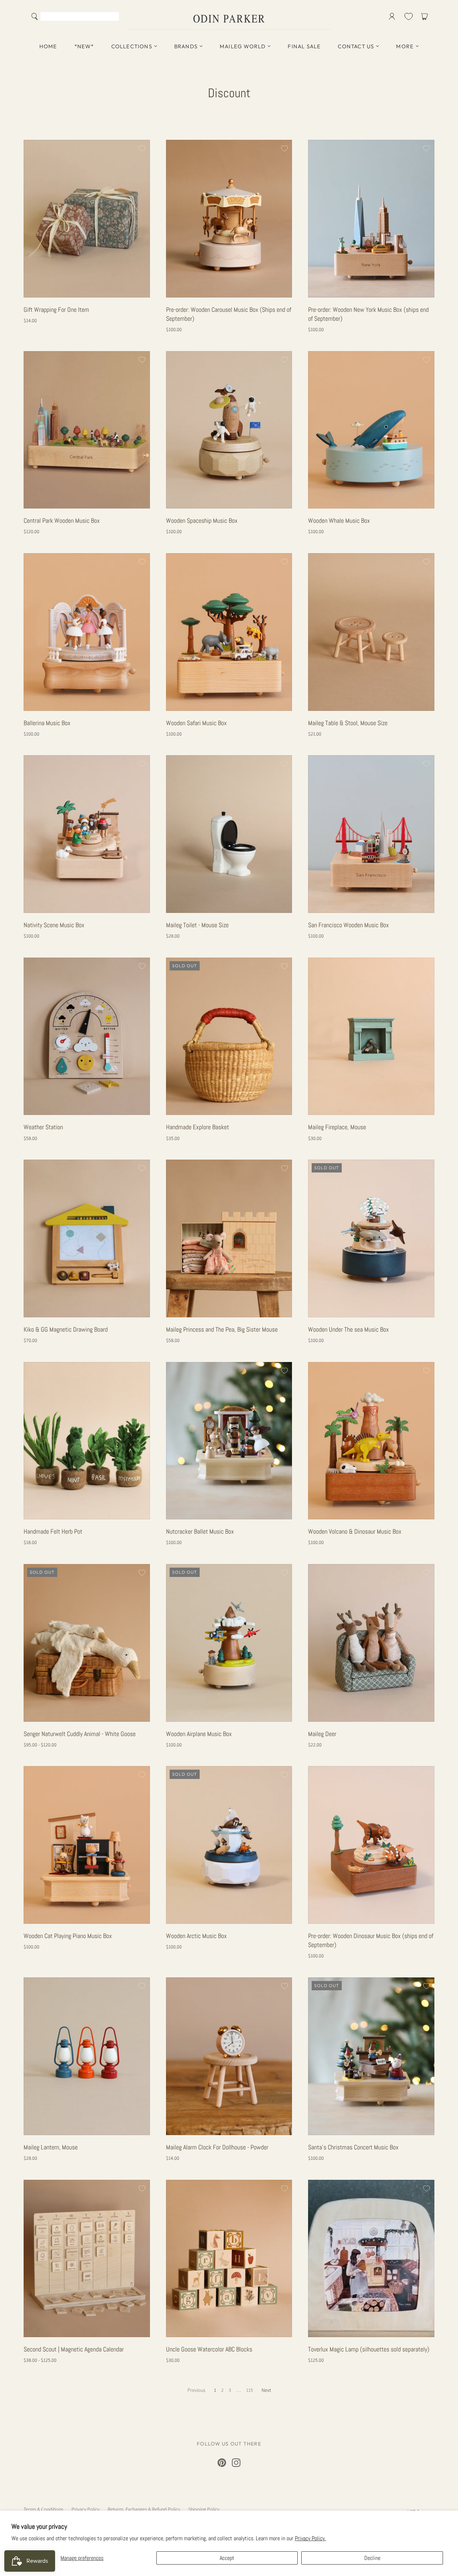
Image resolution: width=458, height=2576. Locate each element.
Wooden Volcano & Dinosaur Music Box (355, 1531)
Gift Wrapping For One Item (56, 309)
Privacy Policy (86, 2509)
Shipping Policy (204, 2509)
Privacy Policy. (310, 2538)
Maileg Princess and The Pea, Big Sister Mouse (222, 1329)
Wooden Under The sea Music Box (349, 1329)
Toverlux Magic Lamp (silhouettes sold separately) (369, 2349)
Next (266, 2390)
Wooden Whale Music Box (339, 520)
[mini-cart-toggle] (426, 16)
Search (112, 17)
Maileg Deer (322, 1734)
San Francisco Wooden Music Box (349, 925)
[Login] (392, 16)
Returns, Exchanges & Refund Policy (144, 2509)
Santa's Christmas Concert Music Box (353, 2147)
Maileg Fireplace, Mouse (337, 1127)
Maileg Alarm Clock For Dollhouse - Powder (217, 2147)
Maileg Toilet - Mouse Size (197, 925)
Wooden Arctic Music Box (196, 1936)
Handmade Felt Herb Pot (53, 1531)
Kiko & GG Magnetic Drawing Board (66, 1329)
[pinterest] (222, 2463)
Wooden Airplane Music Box (199, 1734)
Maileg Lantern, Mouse (51, 2147)
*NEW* (84, 46)
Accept (227, 2558)
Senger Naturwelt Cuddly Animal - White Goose (80, 1734)
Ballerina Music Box (47, 723)
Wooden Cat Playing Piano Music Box (68, 1936)
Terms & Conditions (43, 2509)
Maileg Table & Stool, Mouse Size (348, 723)
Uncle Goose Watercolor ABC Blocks (209, 2349)
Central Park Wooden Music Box (62, 520)
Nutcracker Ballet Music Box (200, 1531)
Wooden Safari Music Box (196, 723)
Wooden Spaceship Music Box (202, 520)
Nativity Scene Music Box (54, 925)
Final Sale (304, 46)
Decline (372, 2558)
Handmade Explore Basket (198, 1127)
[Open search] (35, 16)
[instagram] (236, 2463)
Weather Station (43, 1127)
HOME (48, 46)
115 (250, 2390)
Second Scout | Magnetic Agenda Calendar (74, 2349)
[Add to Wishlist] (141, 148)
